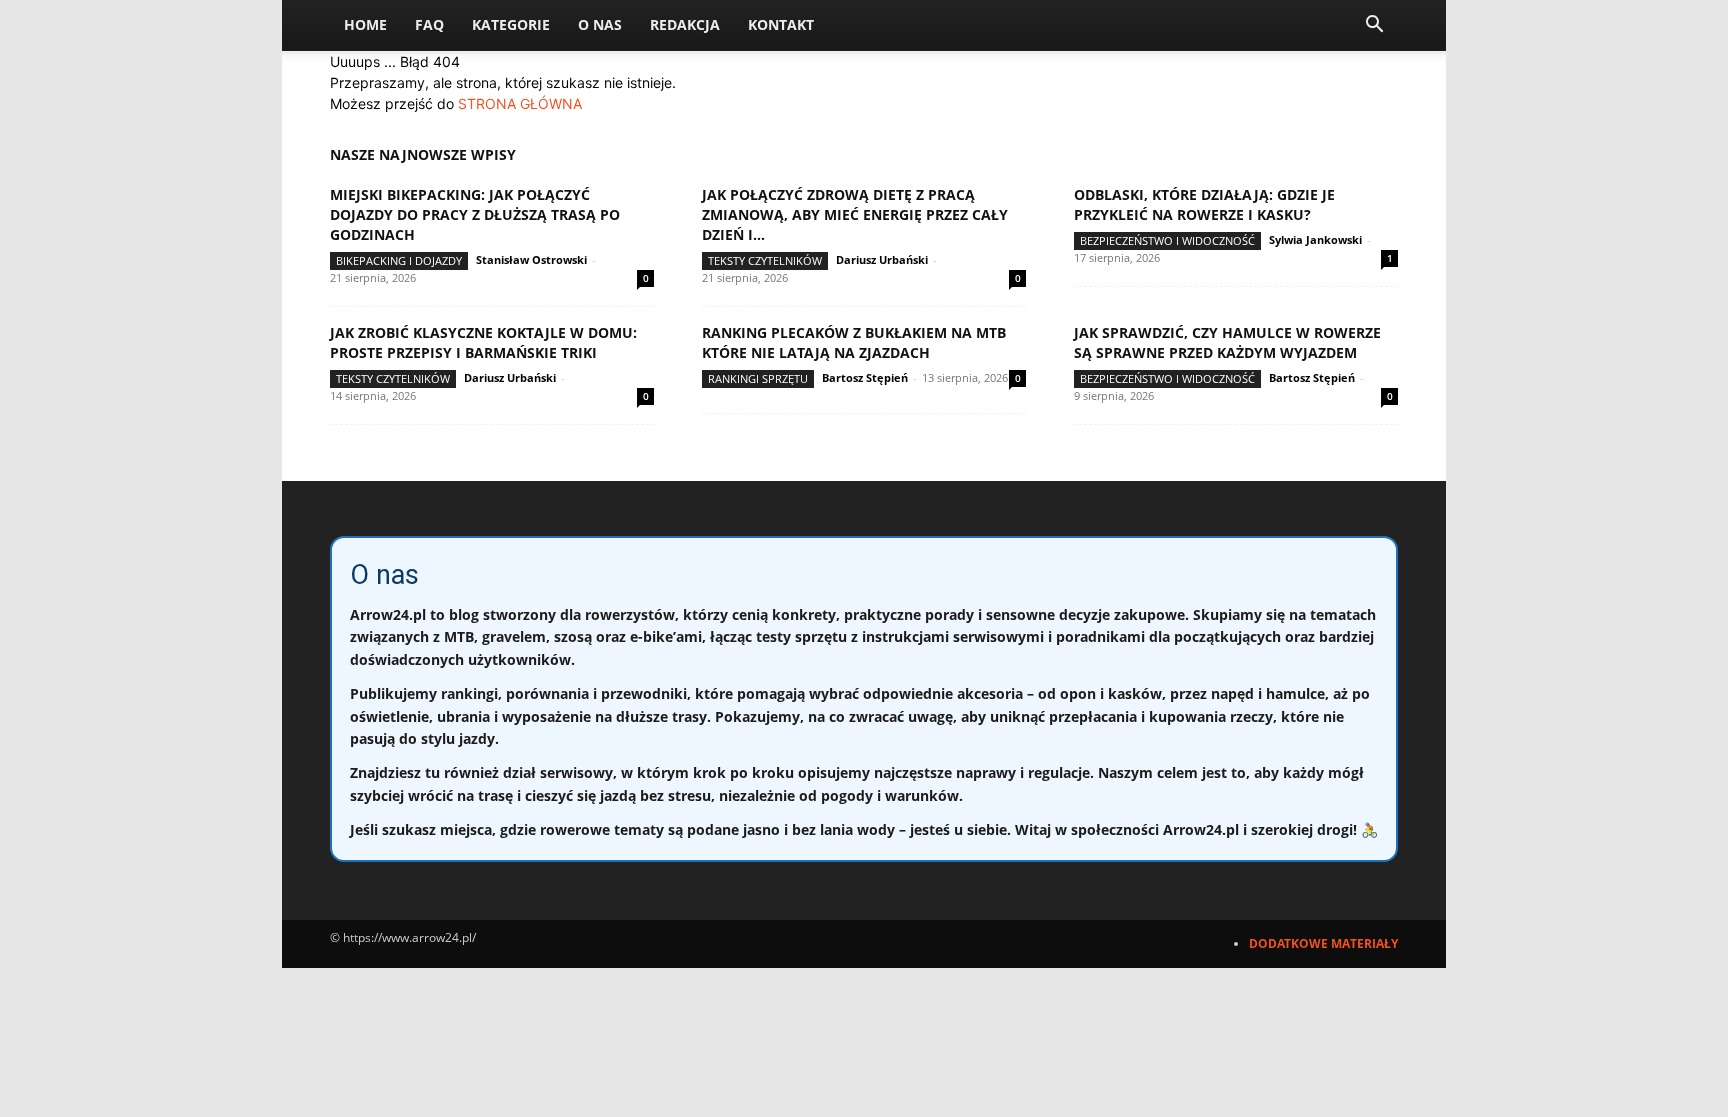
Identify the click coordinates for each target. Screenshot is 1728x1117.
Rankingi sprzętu (758, 378)
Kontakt (781, 24)
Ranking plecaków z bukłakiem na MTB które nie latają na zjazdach (854, 342)
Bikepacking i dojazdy (399, 260)
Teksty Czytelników (765, 260)
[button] (1374, 26)
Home (365, 24)
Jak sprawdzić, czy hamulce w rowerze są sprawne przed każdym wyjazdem (1227, 342)
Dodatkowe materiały (1323, 943)
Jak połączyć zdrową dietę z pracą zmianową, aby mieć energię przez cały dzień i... (855, 214)
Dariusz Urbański (882, 259)
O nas (600, 24)
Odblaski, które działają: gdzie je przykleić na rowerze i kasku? (1204, 204)
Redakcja (685, 24)
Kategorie (511, 24)
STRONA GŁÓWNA (520, 103)
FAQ (429, 24)
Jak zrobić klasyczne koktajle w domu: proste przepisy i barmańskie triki (483, 342)
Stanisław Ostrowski (531, 259)
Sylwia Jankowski (1315, 239)
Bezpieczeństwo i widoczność (1167, 240)
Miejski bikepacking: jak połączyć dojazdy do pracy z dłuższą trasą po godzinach (475, 214)
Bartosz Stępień (865, 377)
